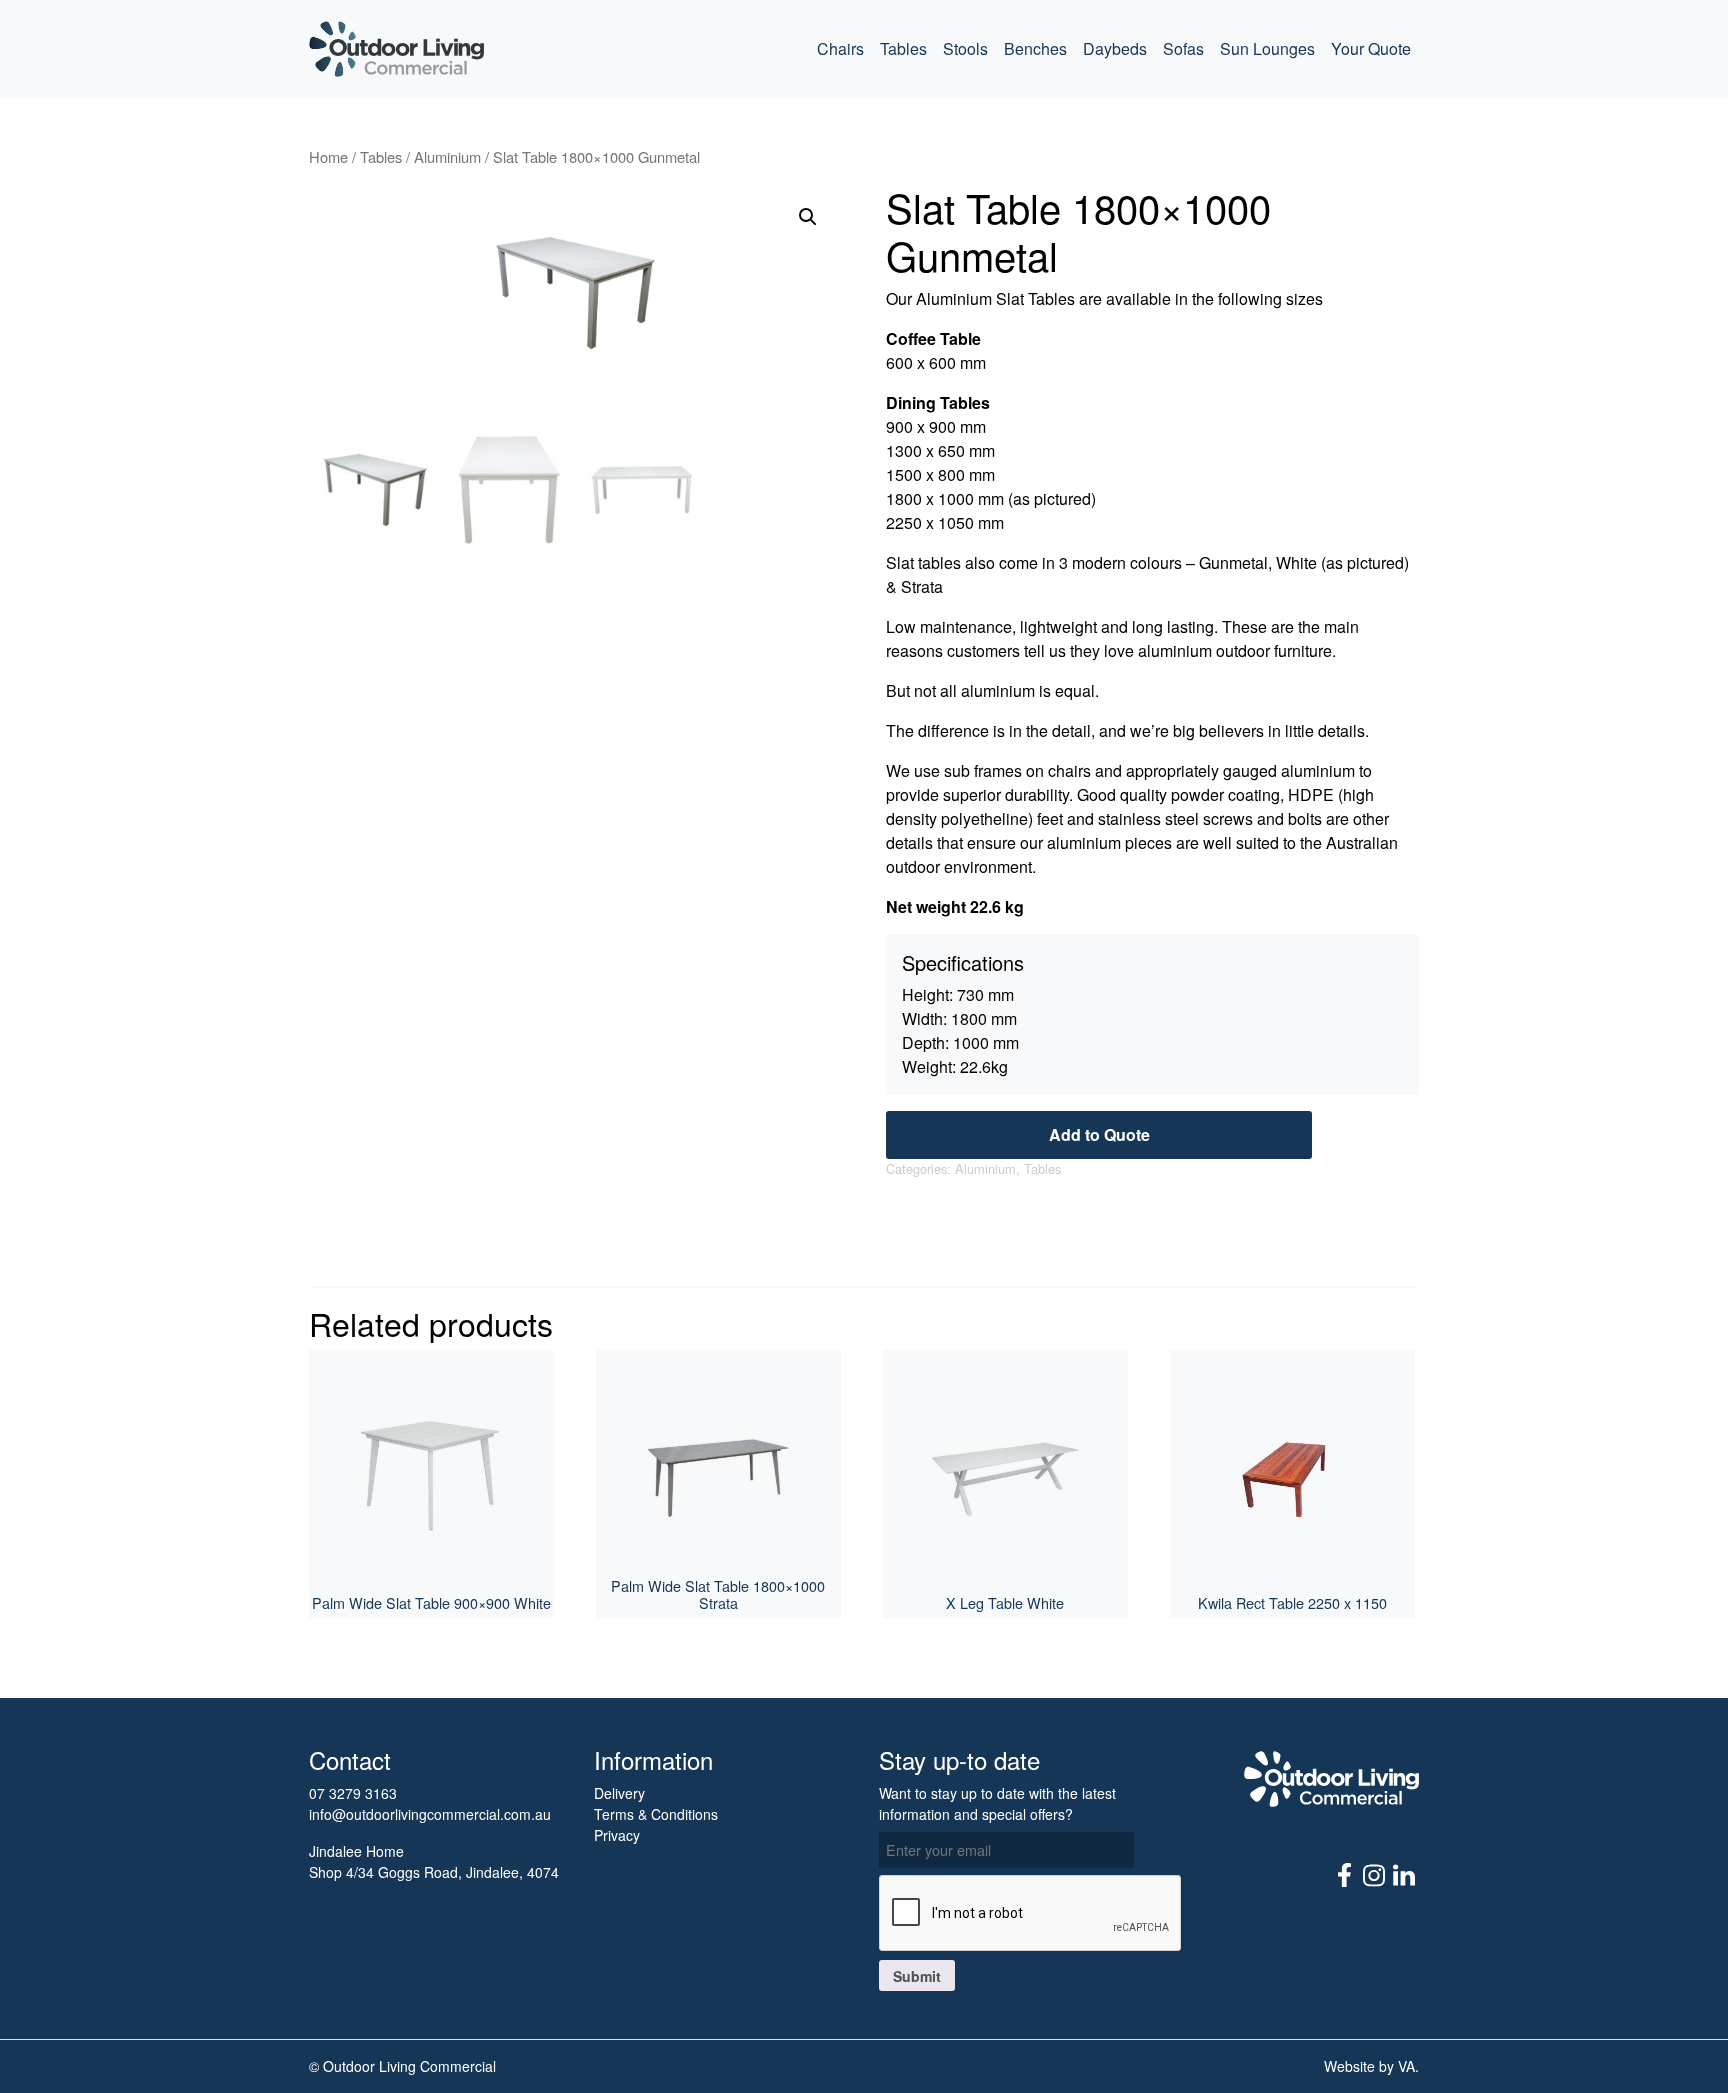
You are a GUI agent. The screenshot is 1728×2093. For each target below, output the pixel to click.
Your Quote (1371, 48)
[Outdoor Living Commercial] (396, 49)
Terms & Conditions (656, 1814)
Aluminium (447, 156)
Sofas (1183, 48)
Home (328, 156)
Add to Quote (1099, 1134)
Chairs (840, 48)
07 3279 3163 (353, 1793)
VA (1406, 2066)
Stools (965, 48)
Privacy (617, 1835)
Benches (1035, 48)
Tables (903, 48)
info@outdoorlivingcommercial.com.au (430, 1814)
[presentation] (1031, 1914)
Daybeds (1115, 48)
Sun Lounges (1267, 48)
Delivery (619, 1793)
